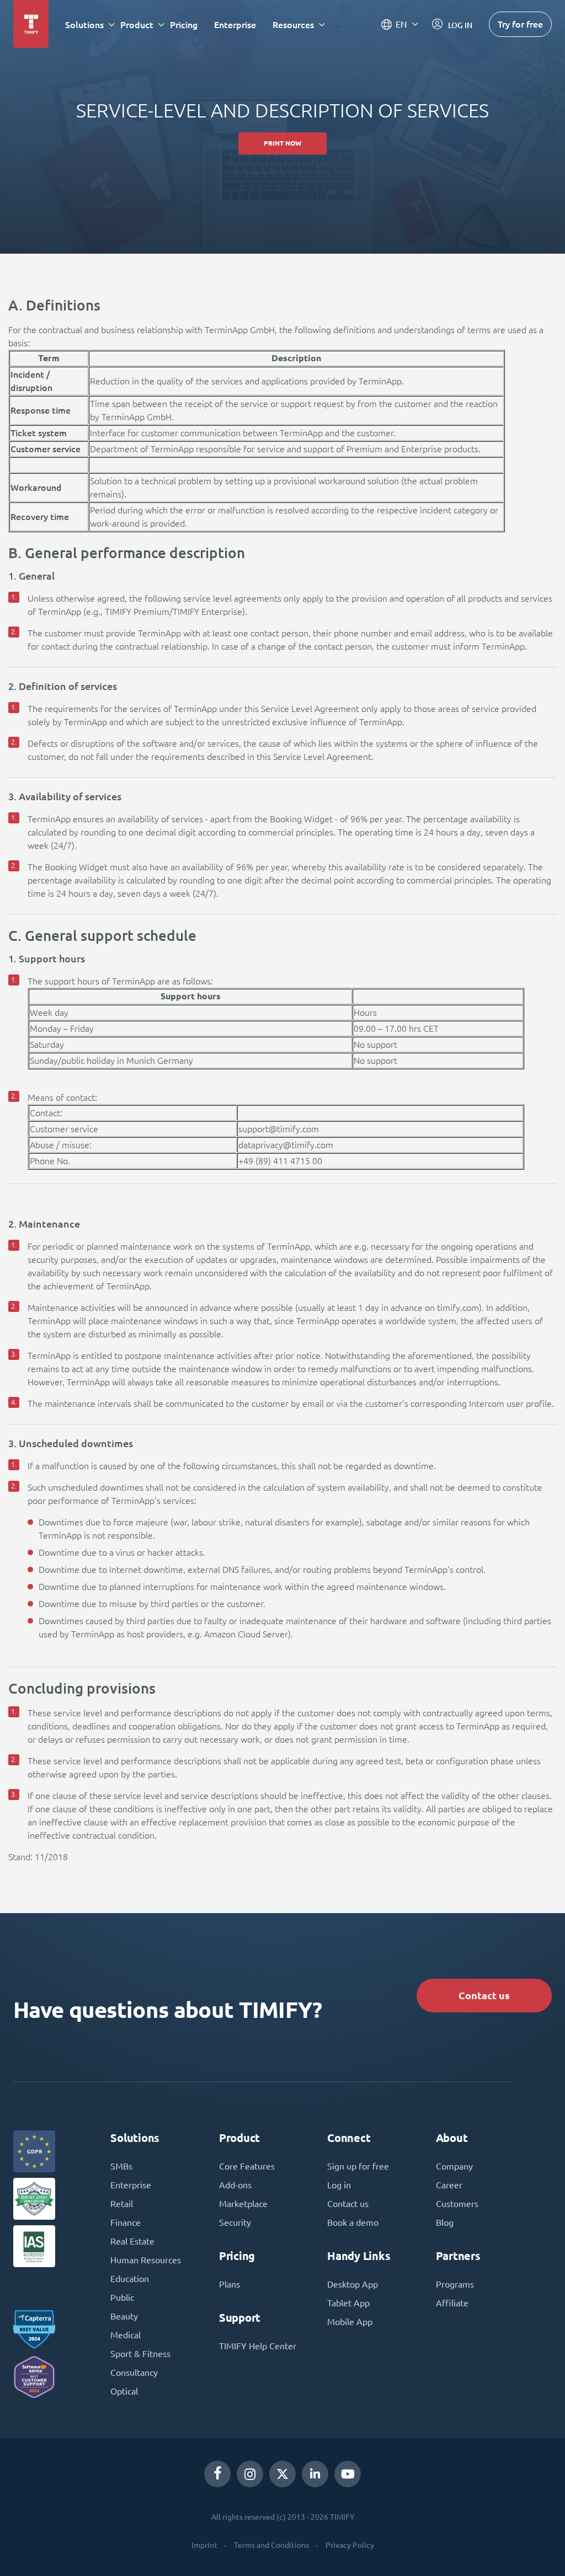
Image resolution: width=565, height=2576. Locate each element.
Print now (282, 143)
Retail (122, 2204)
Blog (445, 2222)
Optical (124, 2391)
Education (130, 2279)
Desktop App (353, 2284)
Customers (457, 2204)
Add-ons (235, 2185)
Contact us (484, 1996)
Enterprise (235, 25)
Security (235, 2222)
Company (454, 2166)
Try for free (520, 24)
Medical (126, 2335)
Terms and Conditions (271, 2545)
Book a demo (353, 2222)
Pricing (184, 25)
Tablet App (348, 2303)
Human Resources (146, 2260)
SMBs (121, 2166)
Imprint (204, 2545)
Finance (126, 2222)
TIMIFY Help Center (258, 2346)
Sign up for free (358, 2166)
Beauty (124, 2316)
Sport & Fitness (140, 2354)
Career (449, 2185)
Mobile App (350, 2322)
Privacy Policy (350, 2545)
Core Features (247, 2166)
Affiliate (452, 2303)
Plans (230, 2284)
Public (122, 2297)
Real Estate (132, 2241)
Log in (339, 2185)
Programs (455, 2284)
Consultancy (134, 2373)
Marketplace (243, 2204)
